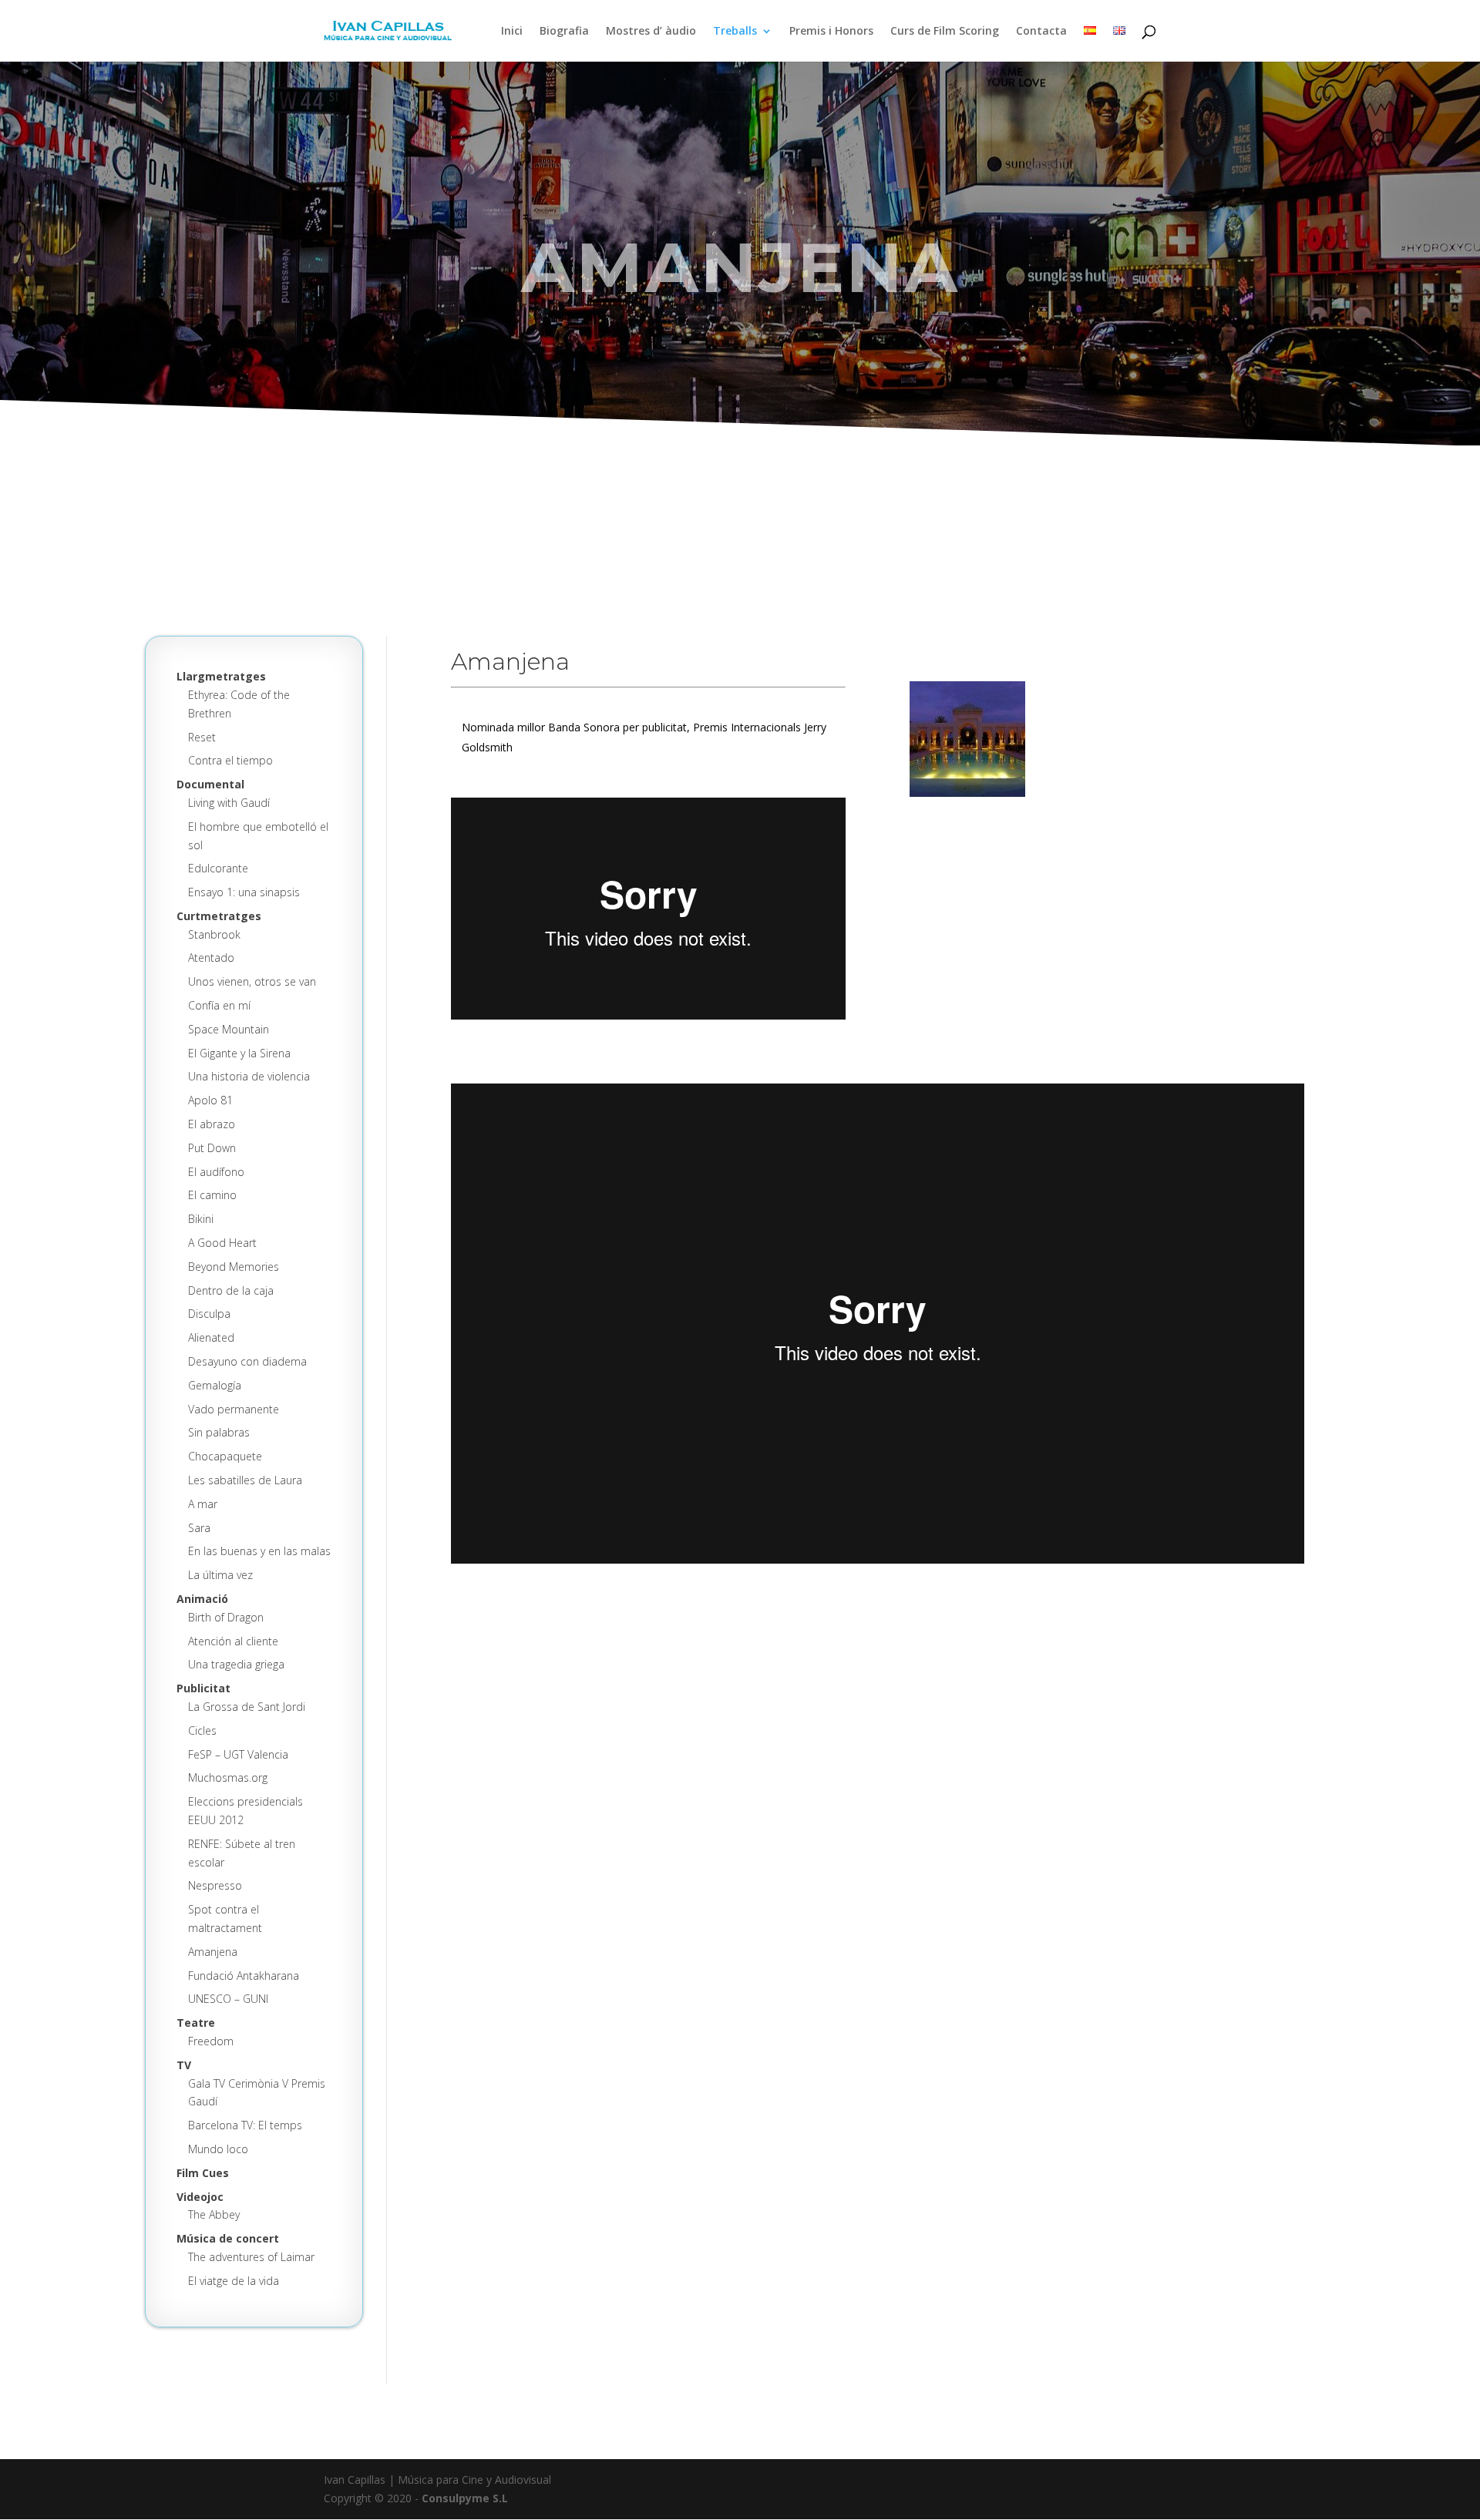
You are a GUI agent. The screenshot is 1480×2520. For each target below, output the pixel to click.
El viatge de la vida (234, 2281)
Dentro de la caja (231, 1290)
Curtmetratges (219, 916)
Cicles (202, 1730)
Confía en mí (219, 1005)
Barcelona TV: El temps (245, 2125)
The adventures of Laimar (251, 2257)
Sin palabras (219, 1432)
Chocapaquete (225, 1456)
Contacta (1041, 32)
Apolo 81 (210, 1100)
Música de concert (228, 2238)
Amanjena (213, 1952)
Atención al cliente (233, 1641)
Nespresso (215, 1885)
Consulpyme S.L (465, 2498)
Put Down (212, 1148)
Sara (199, 1528)
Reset (202, 737)
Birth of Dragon (226, 1617)
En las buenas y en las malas (259, 1551)
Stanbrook (214, 934)
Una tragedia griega (236, 1664)
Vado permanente (234, 1409)
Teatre (196, 2023)
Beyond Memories (234, 1267)
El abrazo (212, 1124)
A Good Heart (222, 1243)
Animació (202, 1599)
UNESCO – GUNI (228, 1999)
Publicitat (203, 1688)
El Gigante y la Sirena (239, 1053)
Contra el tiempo (230, 760)
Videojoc (200, 2197)
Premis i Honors (831, 32)
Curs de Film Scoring (945, 32)
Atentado (211, 958)
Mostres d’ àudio (651, 32)
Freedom (211, 2041)
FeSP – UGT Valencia (238, 1754)
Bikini (201, 1219)
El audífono (216, 1172)
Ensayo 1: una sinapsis (244, 892)
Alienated (211, 1337)
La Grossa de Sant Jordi (247, 1707)
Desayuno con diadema (247, 1361)
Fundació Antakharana (244, 1976)
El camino (212, 1195)
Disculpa (209, 1314)
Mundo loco (218, 2149)
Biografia (564, 32)
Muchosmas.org (228, 1777)
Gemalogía (215, 1385)
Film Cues (203, 2173)
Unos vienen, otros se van (252, 981)
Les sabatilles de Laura (245, 1480)
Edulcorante (218, 868)
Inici (512, 32)
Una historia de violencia (249, 1076)
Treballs (735, 32)
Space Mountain (229, 1029)
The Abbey (214, 2214)
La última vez (220, 1575)
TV (184, 2065)
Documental (210, 784)
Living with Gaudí (229, 803)
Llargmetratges (221, 676)
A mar (203, 1504)
